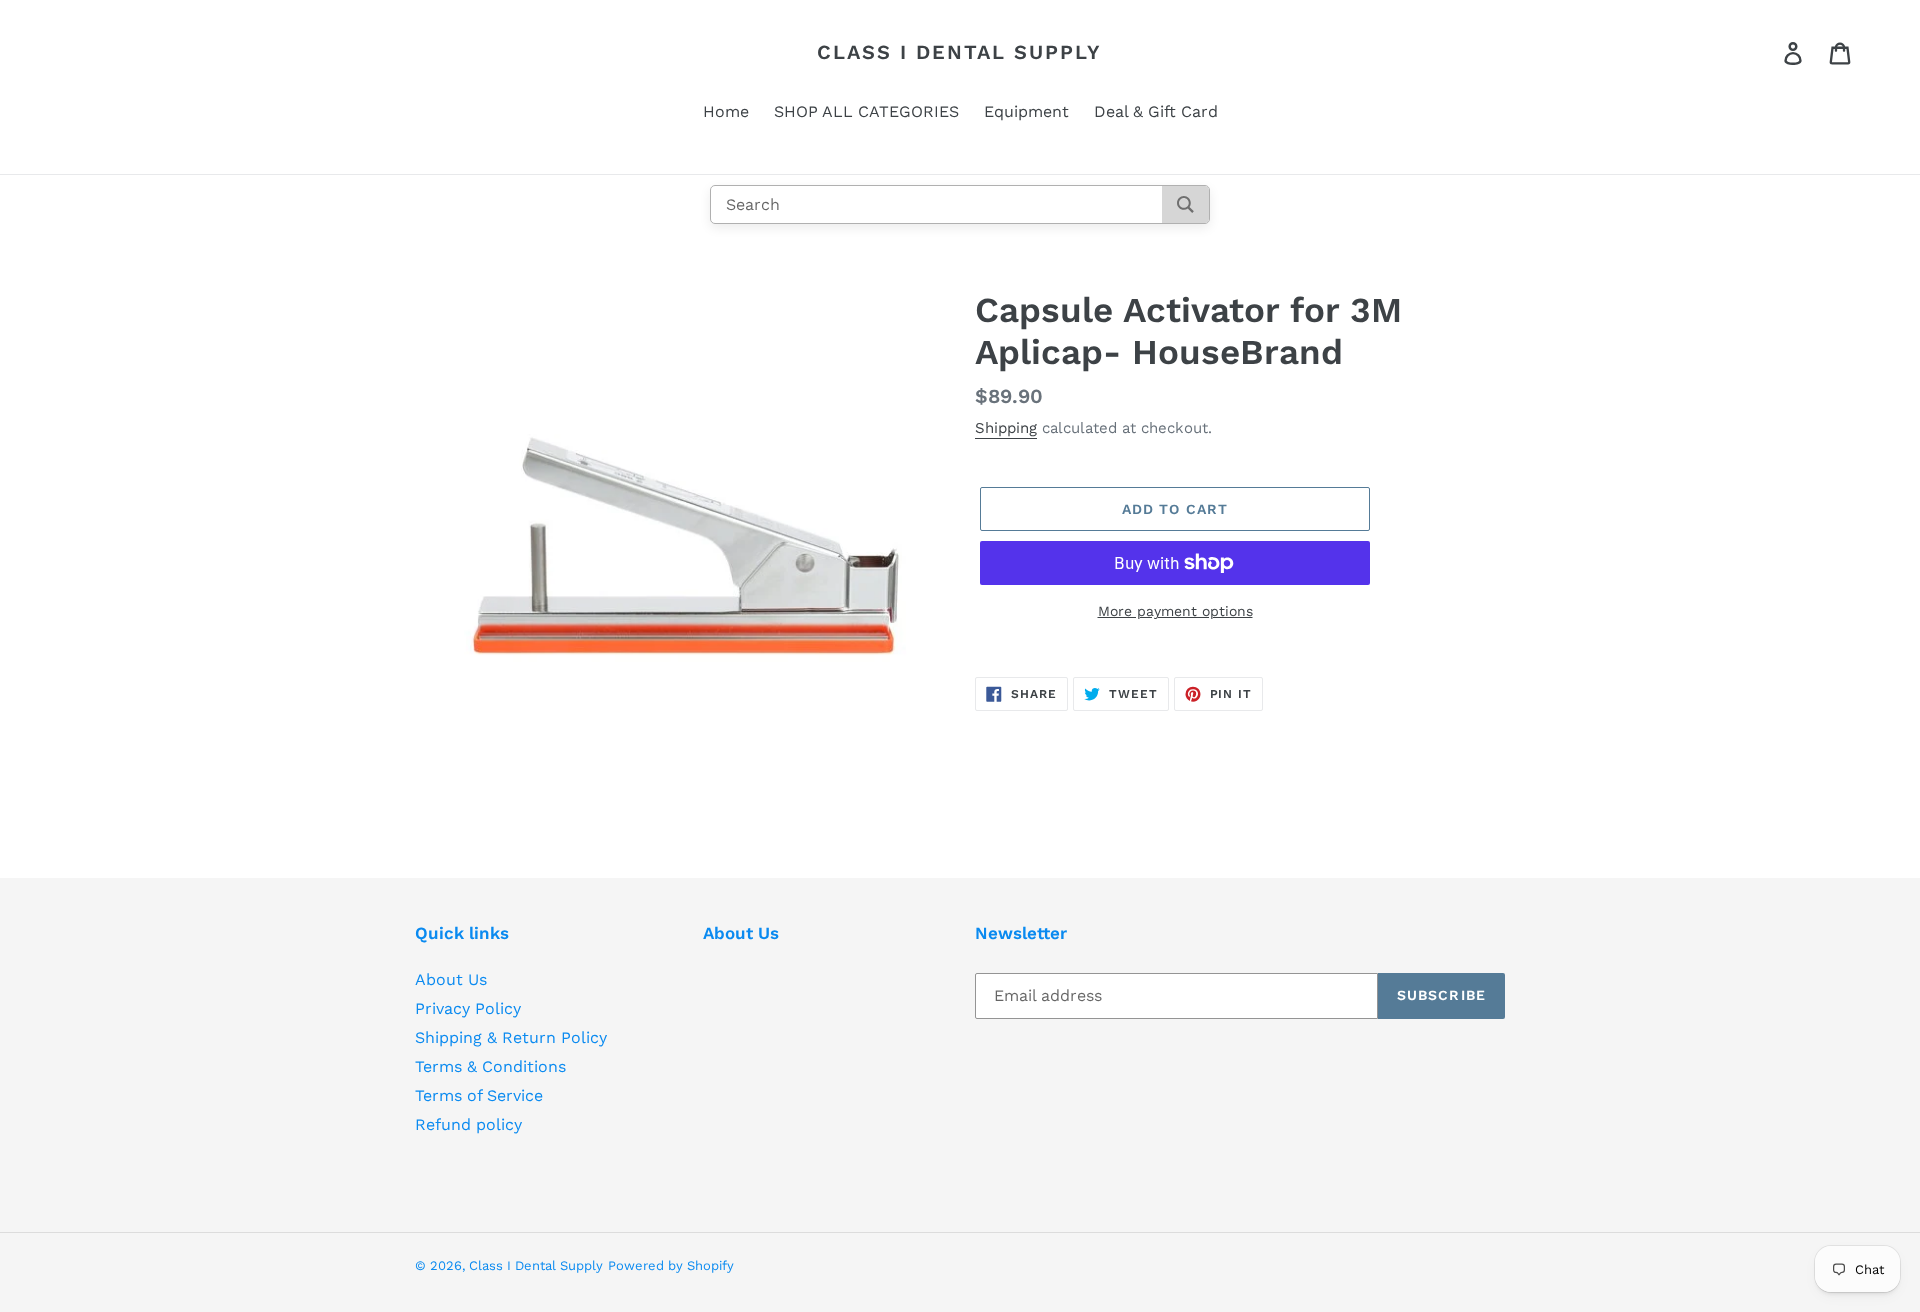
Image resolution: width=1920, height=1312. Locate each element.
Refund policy (468, 1124)
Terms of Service (479, 1095)
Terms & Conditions (490, 1066)
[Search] (1185, 204)
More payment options (1175, 611)
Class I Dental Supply (959, 52)
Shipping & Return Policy (511, 1037)
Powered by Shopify (671, 1265)
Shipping (1006, 428)
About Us (451, 979)
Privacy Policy (468, 1008)
